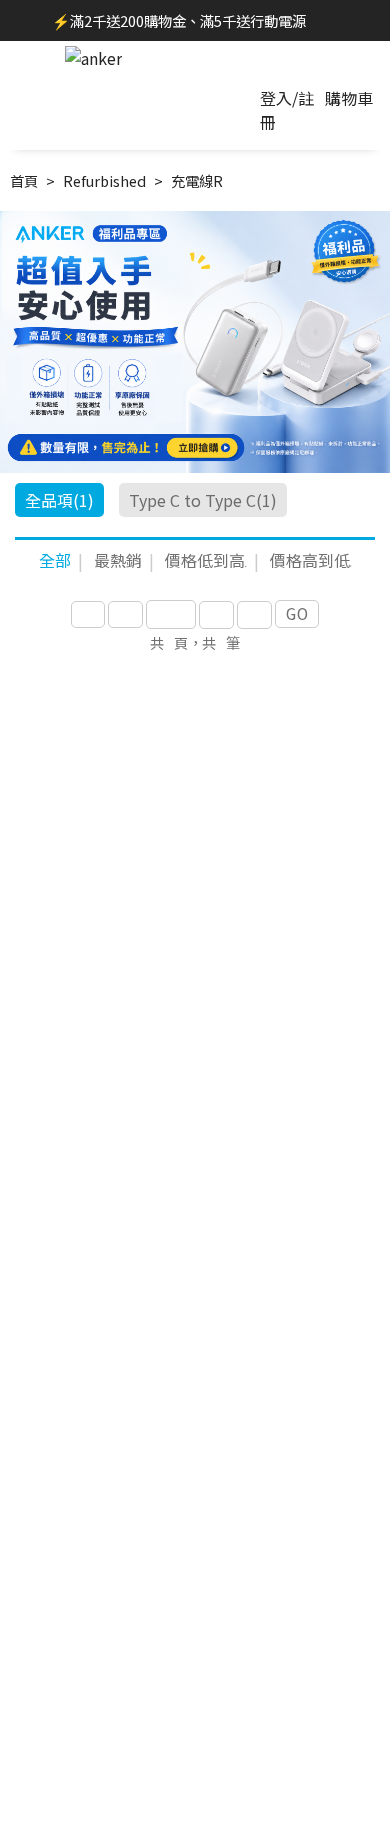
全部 (55, 560)
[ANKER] (93, 58)
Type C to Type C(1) (203, 500)
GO (297, 613)
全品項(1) (59, 500)
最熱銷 (118, 560)
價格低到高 (206, 560)
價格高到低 (311, 560)
